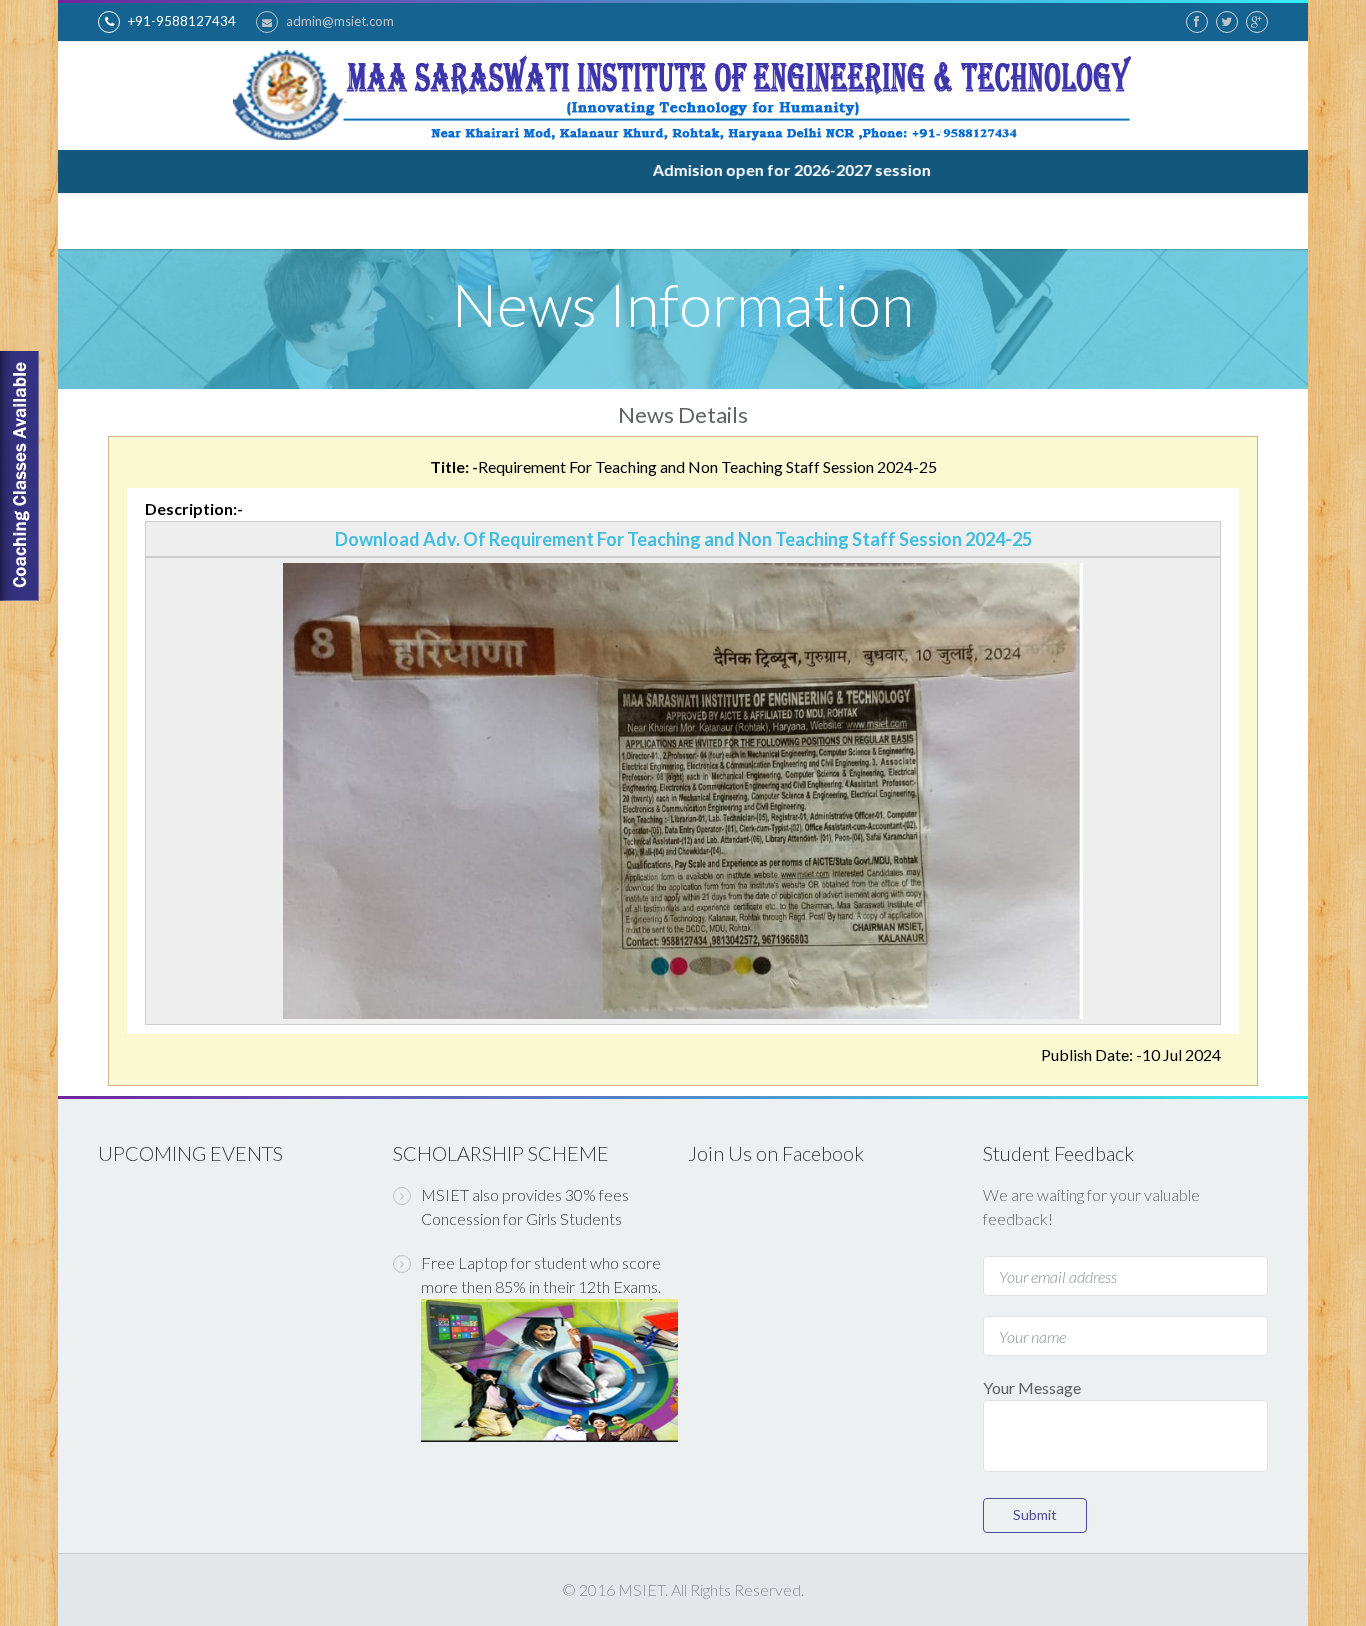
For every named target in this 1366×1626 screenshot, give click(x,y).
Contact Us (1195, 220)
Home (125, 220)
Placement (713, 221)
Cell (800, 221)
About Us (213, 221)
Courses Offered (345, 221)
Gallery (1102, 220)
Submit (1035, 1514)
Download (1008, 221)
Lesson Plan (892, 221)
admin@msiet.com (340, 21)
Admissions (598, 221)
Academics (482, 221)
